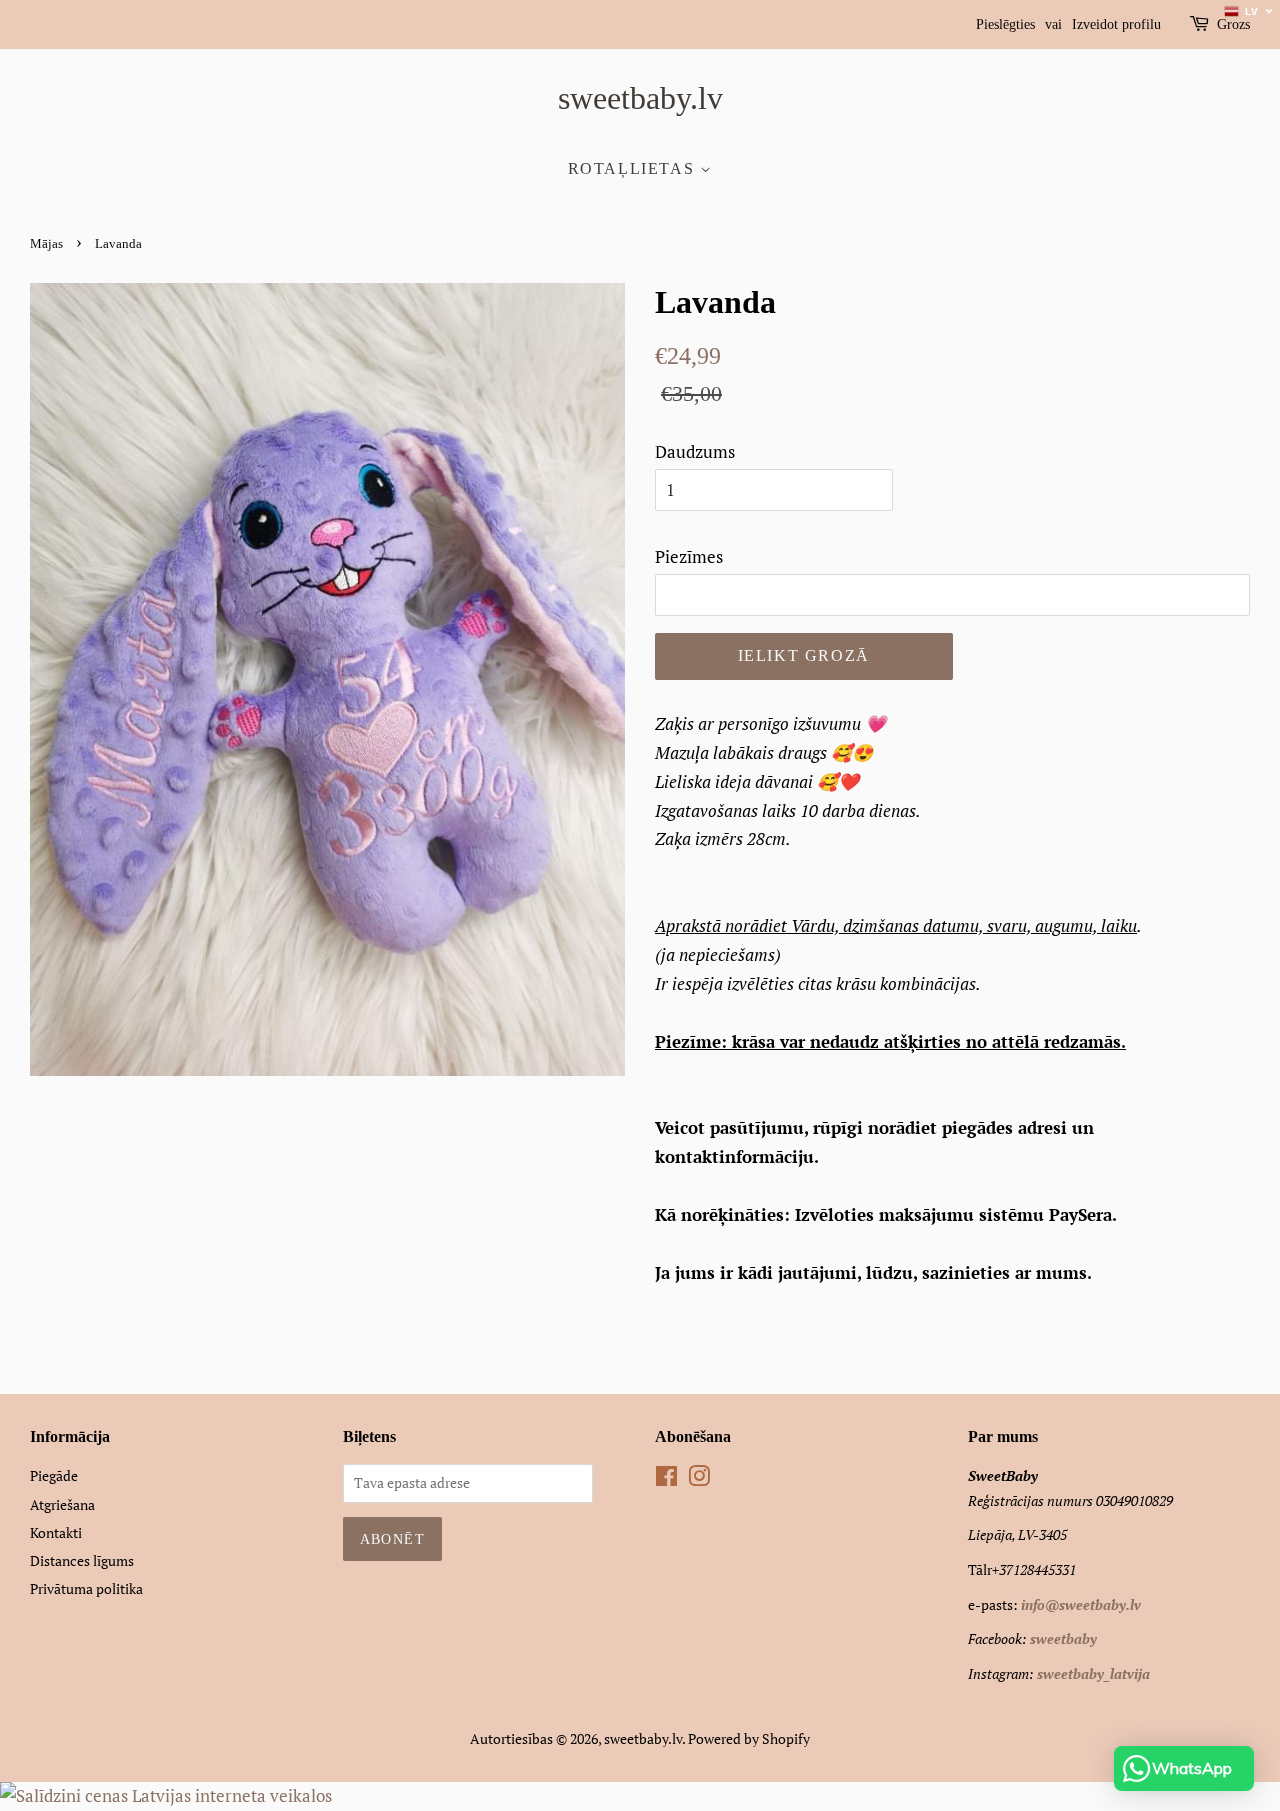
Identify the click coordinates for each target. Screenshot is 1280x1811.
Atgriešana (62, 1504)
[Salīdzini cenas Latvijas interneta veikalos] (166, 1795)
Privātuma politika (86, 1588)
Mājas (46, 244)
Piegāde (54, 1475)
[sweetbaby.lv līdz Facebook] (666, 1479)
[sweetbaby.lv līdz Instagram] (699, 1479)
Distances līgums (82, 1560)
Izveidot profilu (1116, 24)
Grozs (1233, 24)
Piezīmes (689, 556)
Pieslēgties (1005, 24)
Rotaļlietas (634, 168)
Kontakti (56, 1532)
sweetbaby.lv (640, 98)
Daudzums (695, 451)
